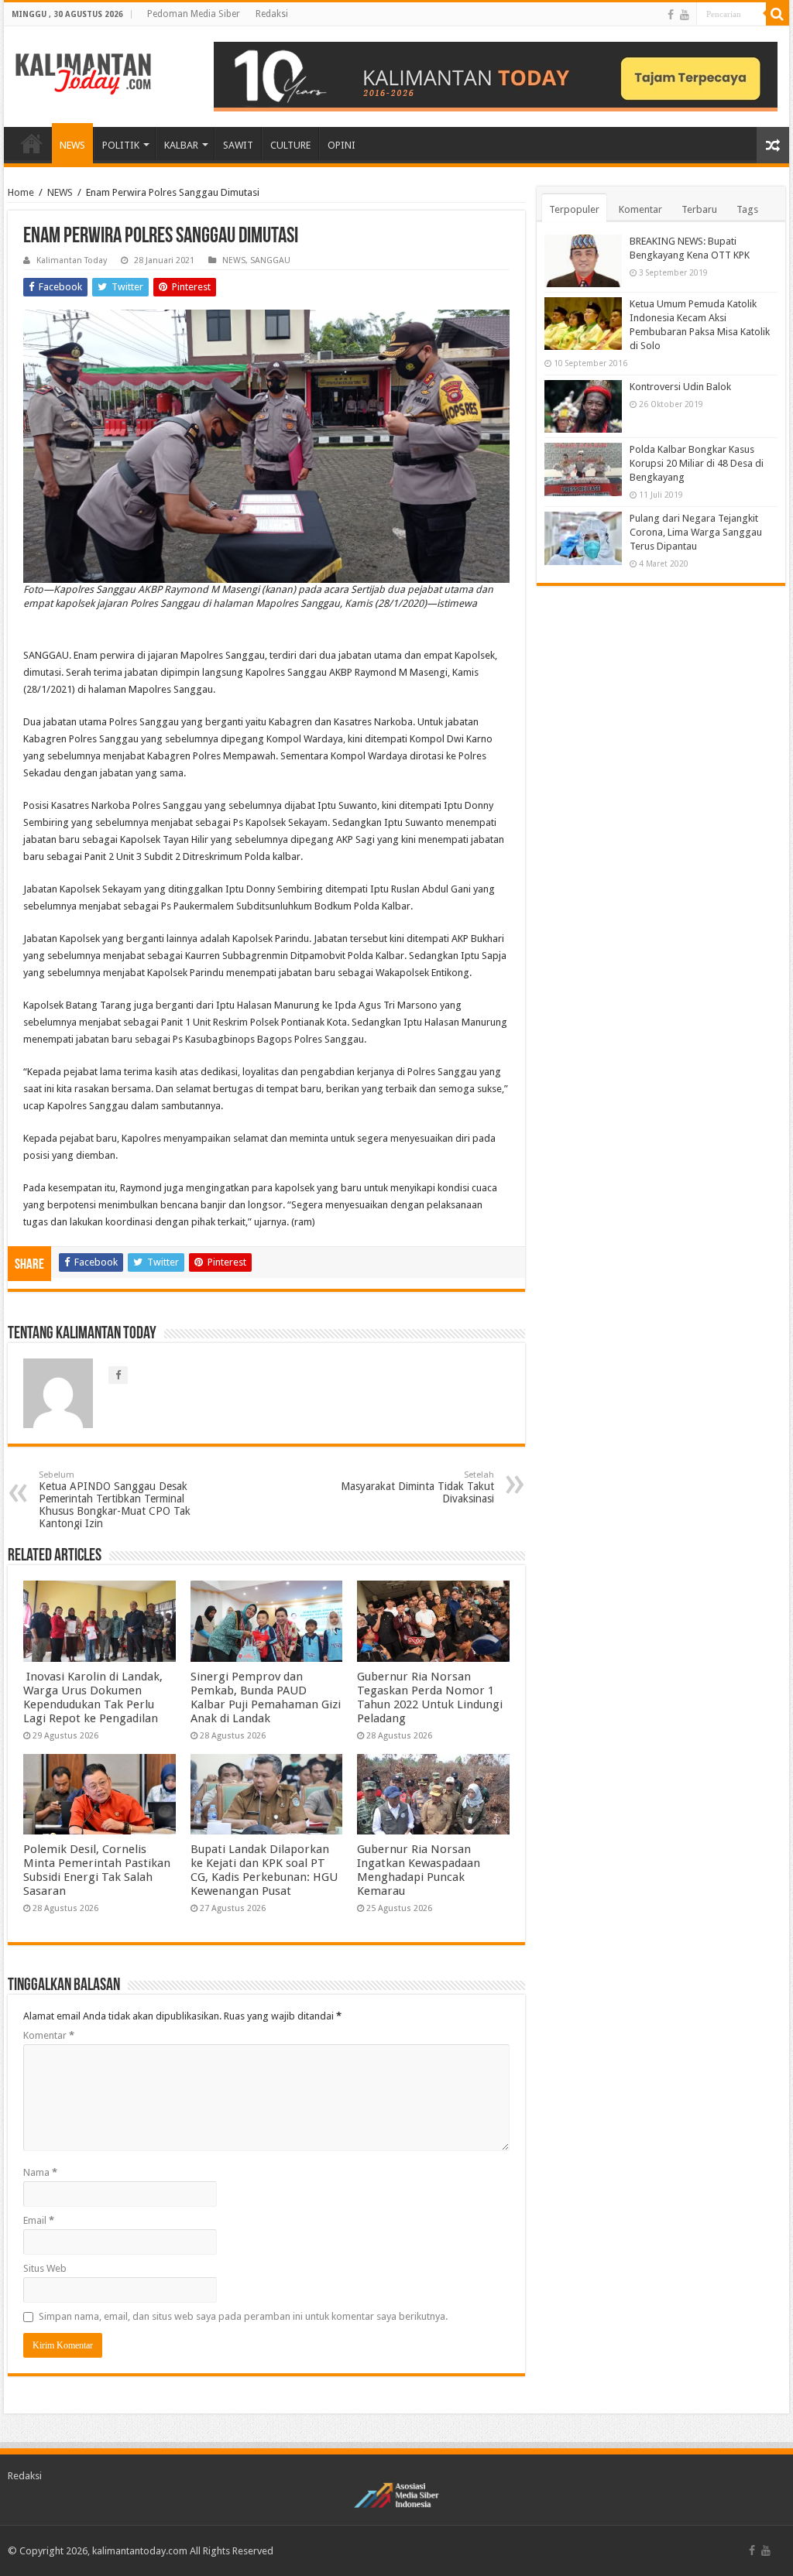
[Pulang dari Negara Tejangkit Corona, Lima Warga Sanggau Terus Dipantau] (583, 538)
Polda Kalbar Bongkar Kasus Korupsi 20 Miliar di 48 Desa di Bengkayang (697, 463)
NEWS (72, 145)
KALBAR (181, 145)
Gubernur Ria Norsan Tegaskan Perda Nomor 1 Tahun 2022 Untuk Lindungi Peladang (430, 1697)
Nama (40, 2172)
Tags (747, 209)
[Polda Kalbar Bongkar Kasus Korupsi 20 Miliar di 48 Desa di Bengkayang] (583, 469)
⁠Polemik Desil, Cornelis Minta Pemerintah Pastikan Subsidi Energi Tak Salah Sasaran (97, 1870)
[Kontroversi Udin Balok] (583, 406)
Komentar (49, 2035)
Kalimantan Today (72, 260)
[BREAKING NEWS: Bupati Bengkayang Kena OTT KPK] (583, 261)
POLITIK (121, 145)
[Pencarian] (778, 14)
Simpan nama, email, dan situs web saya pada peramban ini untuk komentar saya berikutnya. (243, 2316)
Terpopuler (574, 209)
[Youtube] (685, 15)
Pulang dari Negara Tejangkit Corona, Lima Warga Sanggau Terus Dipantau (696, 532)
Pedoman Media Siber (194, 14)
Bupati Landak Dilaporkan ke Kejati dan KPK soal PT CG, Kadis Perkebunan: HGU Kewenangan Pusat (264, 1870)
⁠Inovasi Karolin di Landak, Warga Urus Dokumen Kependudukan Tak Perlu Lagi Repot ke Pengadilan (93, 1697)
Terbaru (699, 209)
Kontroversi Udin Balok (680, 387)
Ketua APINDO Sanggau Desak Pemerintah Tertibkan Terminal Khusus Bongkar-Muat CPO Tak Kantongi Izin (115, 1500)
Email (39, 2220)
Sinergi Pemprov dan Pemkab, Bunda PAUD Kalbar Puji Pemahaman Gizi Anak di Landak (266, 1697)
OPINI (342, 145)
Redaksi (272, 14)
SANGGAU (270, 260)
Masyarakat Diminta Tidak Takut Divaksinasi (417, 1487)
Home (21, 192)
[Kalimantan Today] (83, 73)
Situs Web (45, 2268)
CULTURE (290, 145)
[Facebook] (671, 15)
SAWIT (238, 145)
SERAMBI (32, 143)
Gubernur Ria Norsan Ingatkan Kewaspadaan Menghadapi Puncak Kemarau (419, 1870)
